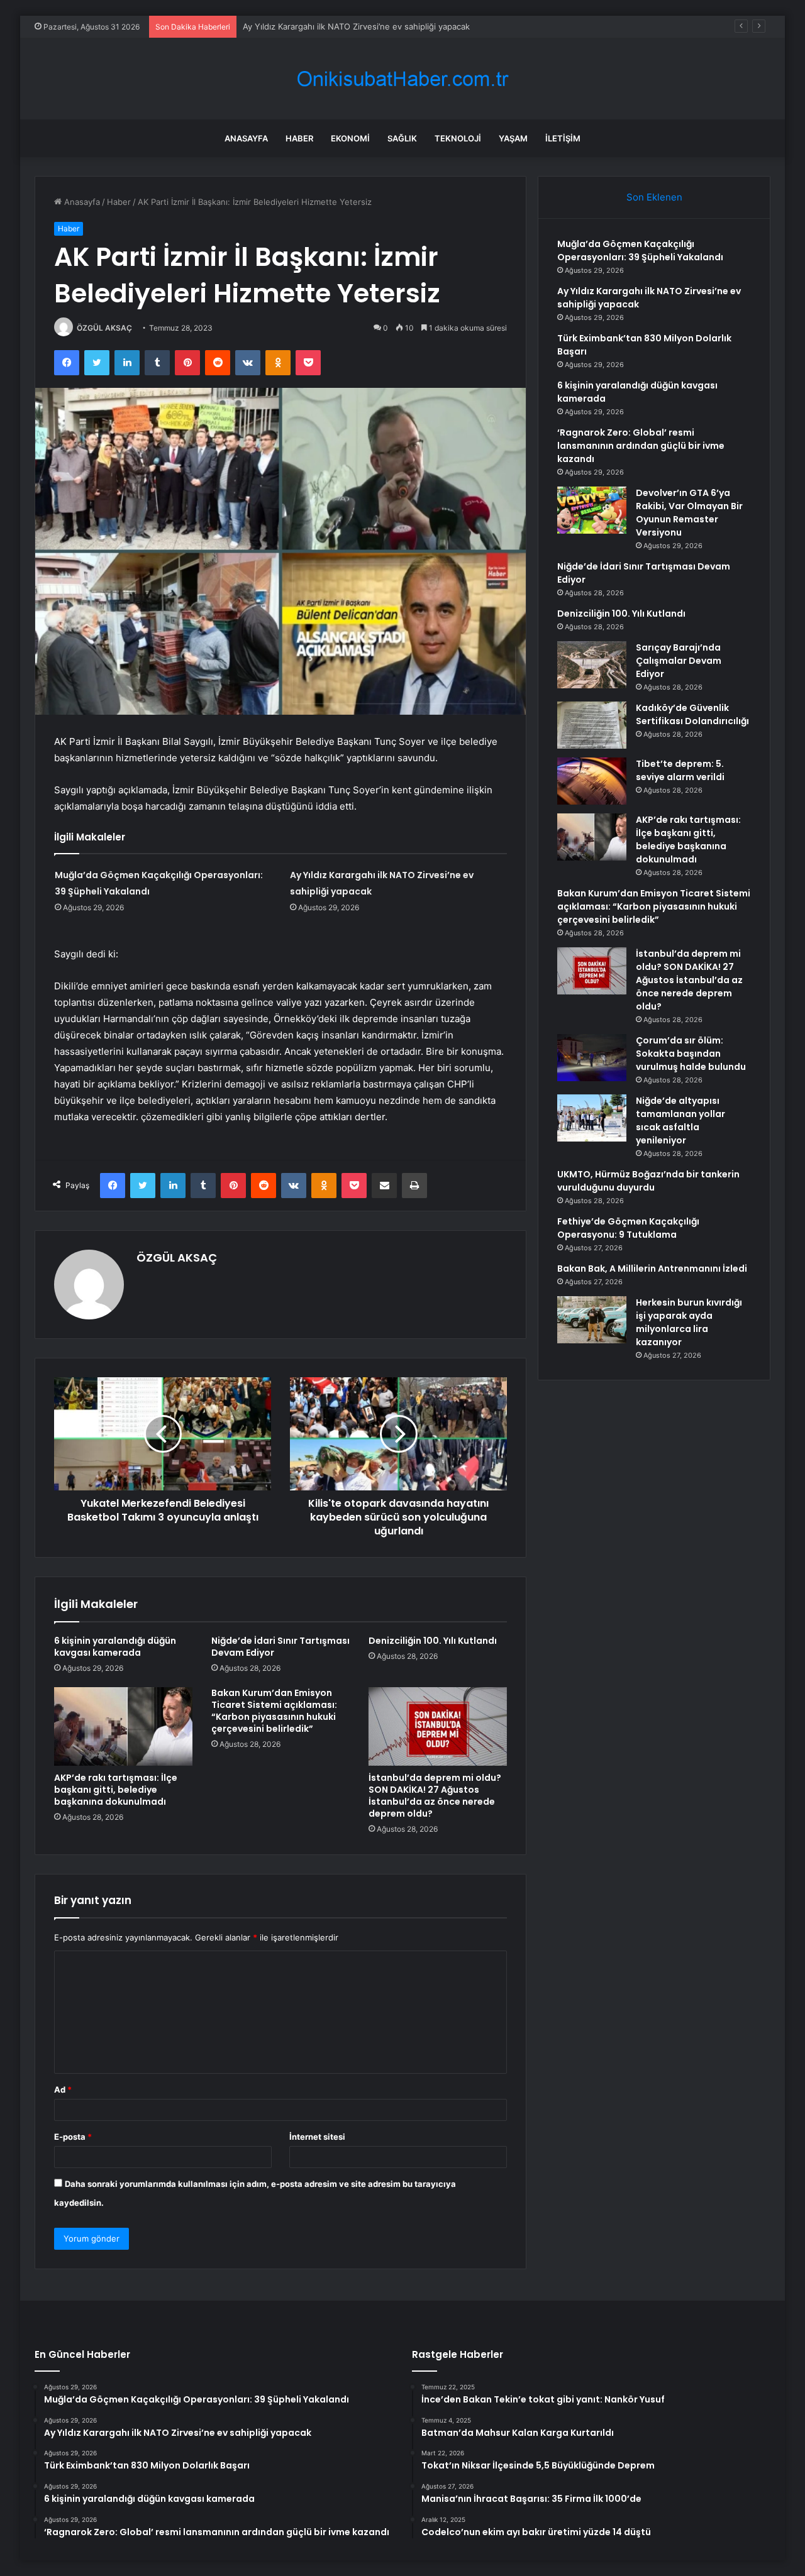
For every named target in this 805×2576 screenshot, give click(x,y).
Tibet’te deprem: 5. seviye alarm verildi (680, 770)
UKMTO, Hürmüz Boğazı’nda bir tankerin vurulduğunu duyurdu (648, 1181)
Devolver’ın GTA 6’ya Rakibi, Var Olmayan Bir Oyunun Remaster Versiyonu (689, 513)
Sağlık (402, 138)
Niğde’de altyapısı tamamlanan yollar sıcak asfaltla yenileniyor (680, 1120)
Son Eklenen (654, 197)
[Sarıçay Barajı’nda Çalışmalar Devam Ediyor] (592, 665)
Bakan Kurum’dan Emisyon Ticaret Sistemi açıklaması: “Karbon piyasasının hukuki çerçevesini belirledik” (274, 1711)
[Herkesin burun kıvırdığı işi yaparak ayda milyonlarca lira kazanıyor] (592, 1320)
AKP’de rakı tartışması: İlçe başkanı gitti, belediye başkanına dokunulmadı (116, 1790)
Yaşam (513, 138)
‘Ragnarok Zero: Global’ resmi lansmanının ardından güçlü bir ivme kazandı (641, 446)
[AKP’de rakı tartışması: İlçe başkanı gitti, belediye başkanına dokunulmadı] (123, 1726)
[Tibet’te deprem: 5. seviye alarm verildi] (592, 781)
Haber (299, 138)
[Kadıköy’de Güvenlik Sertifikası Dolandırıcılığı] (592, 725)
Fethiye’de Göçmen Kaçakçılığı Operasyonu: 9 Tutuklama (628, 1228)
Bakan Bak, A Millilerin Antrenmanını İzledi (652, 1269)
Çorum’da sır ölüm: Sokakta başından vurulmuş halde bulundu (691, 1054)
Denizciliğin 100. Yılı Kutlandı (433, 1641)
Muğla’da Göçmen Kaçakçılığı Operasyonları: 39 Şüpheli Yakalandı (640, 250)
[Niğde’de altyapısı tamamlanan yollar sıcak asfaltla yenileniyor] (592, 1118)
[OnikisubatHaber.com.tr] (402, 79)
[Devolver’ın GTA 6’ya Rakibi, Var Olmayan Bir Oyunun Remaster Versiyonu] (592, 510)
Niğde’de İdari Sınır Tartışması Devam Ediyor (280, 1647)
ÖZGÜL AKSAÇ (104, 328)
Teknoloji (458, 138)
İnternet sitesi (317, 2137)
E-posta (73, 2137)
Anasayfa (246, 138)
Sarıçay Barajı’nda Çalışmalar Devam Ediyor (679, 661)
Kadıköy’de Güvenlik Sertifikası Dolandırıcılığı (692, 714)
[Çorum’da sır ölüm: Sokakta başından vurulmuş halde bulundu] (592, 1058)
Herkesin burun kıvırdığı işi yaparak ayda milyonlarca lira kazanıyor (689, 1322)
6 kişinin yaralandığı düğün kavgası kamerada (115, 1647)
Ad (63, 2089)
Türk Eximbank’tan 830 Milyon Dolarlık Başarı (329, 26)
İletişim (563, 138)
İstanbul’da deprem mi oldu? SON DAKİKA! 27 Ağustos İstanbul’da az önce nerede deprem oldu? (435, 1796)
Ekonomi (350, 138)
